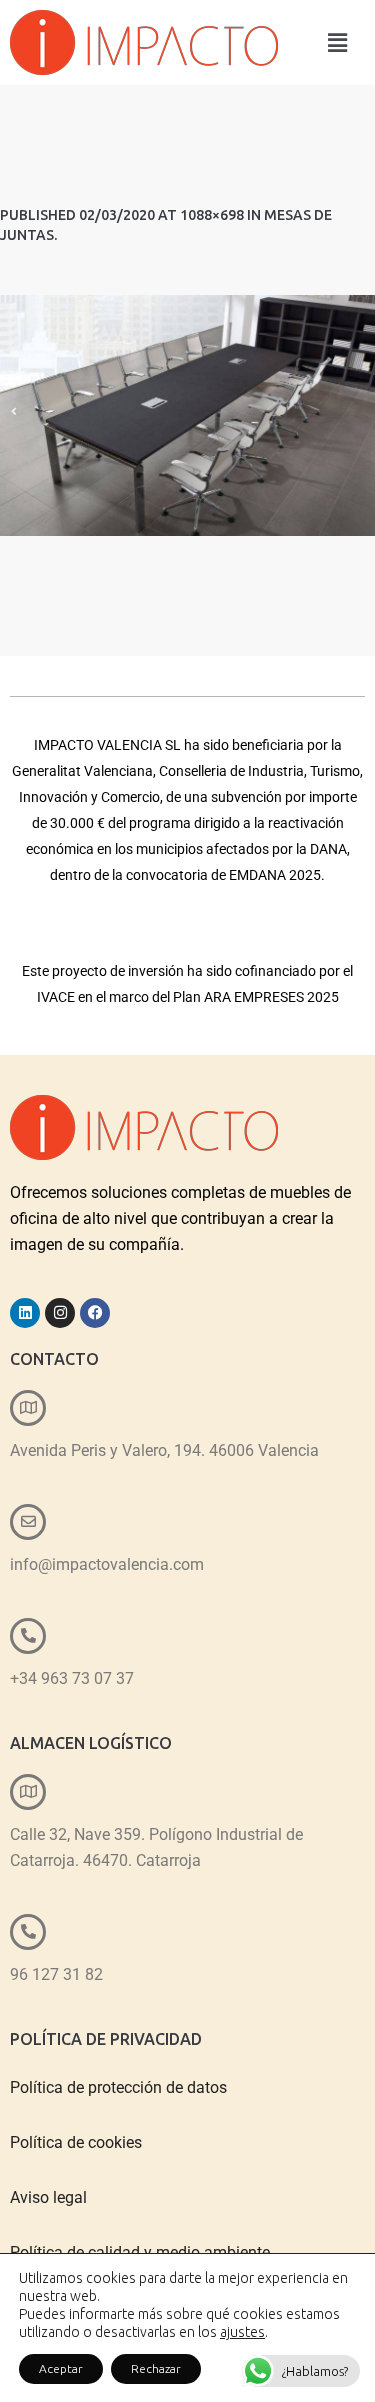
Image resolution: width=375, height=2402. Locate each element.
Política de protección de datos (118, 2087)
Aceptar (61, 2368)
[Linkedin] (25, 1313)
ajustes (242, 2332)
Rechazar (156, 2368)
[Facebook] (95, 1313)
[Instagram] (60, 1313)
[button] (337, 42)
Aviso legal (48, 2197)
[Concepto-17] (187, 415)
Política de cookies (76, 2142)
